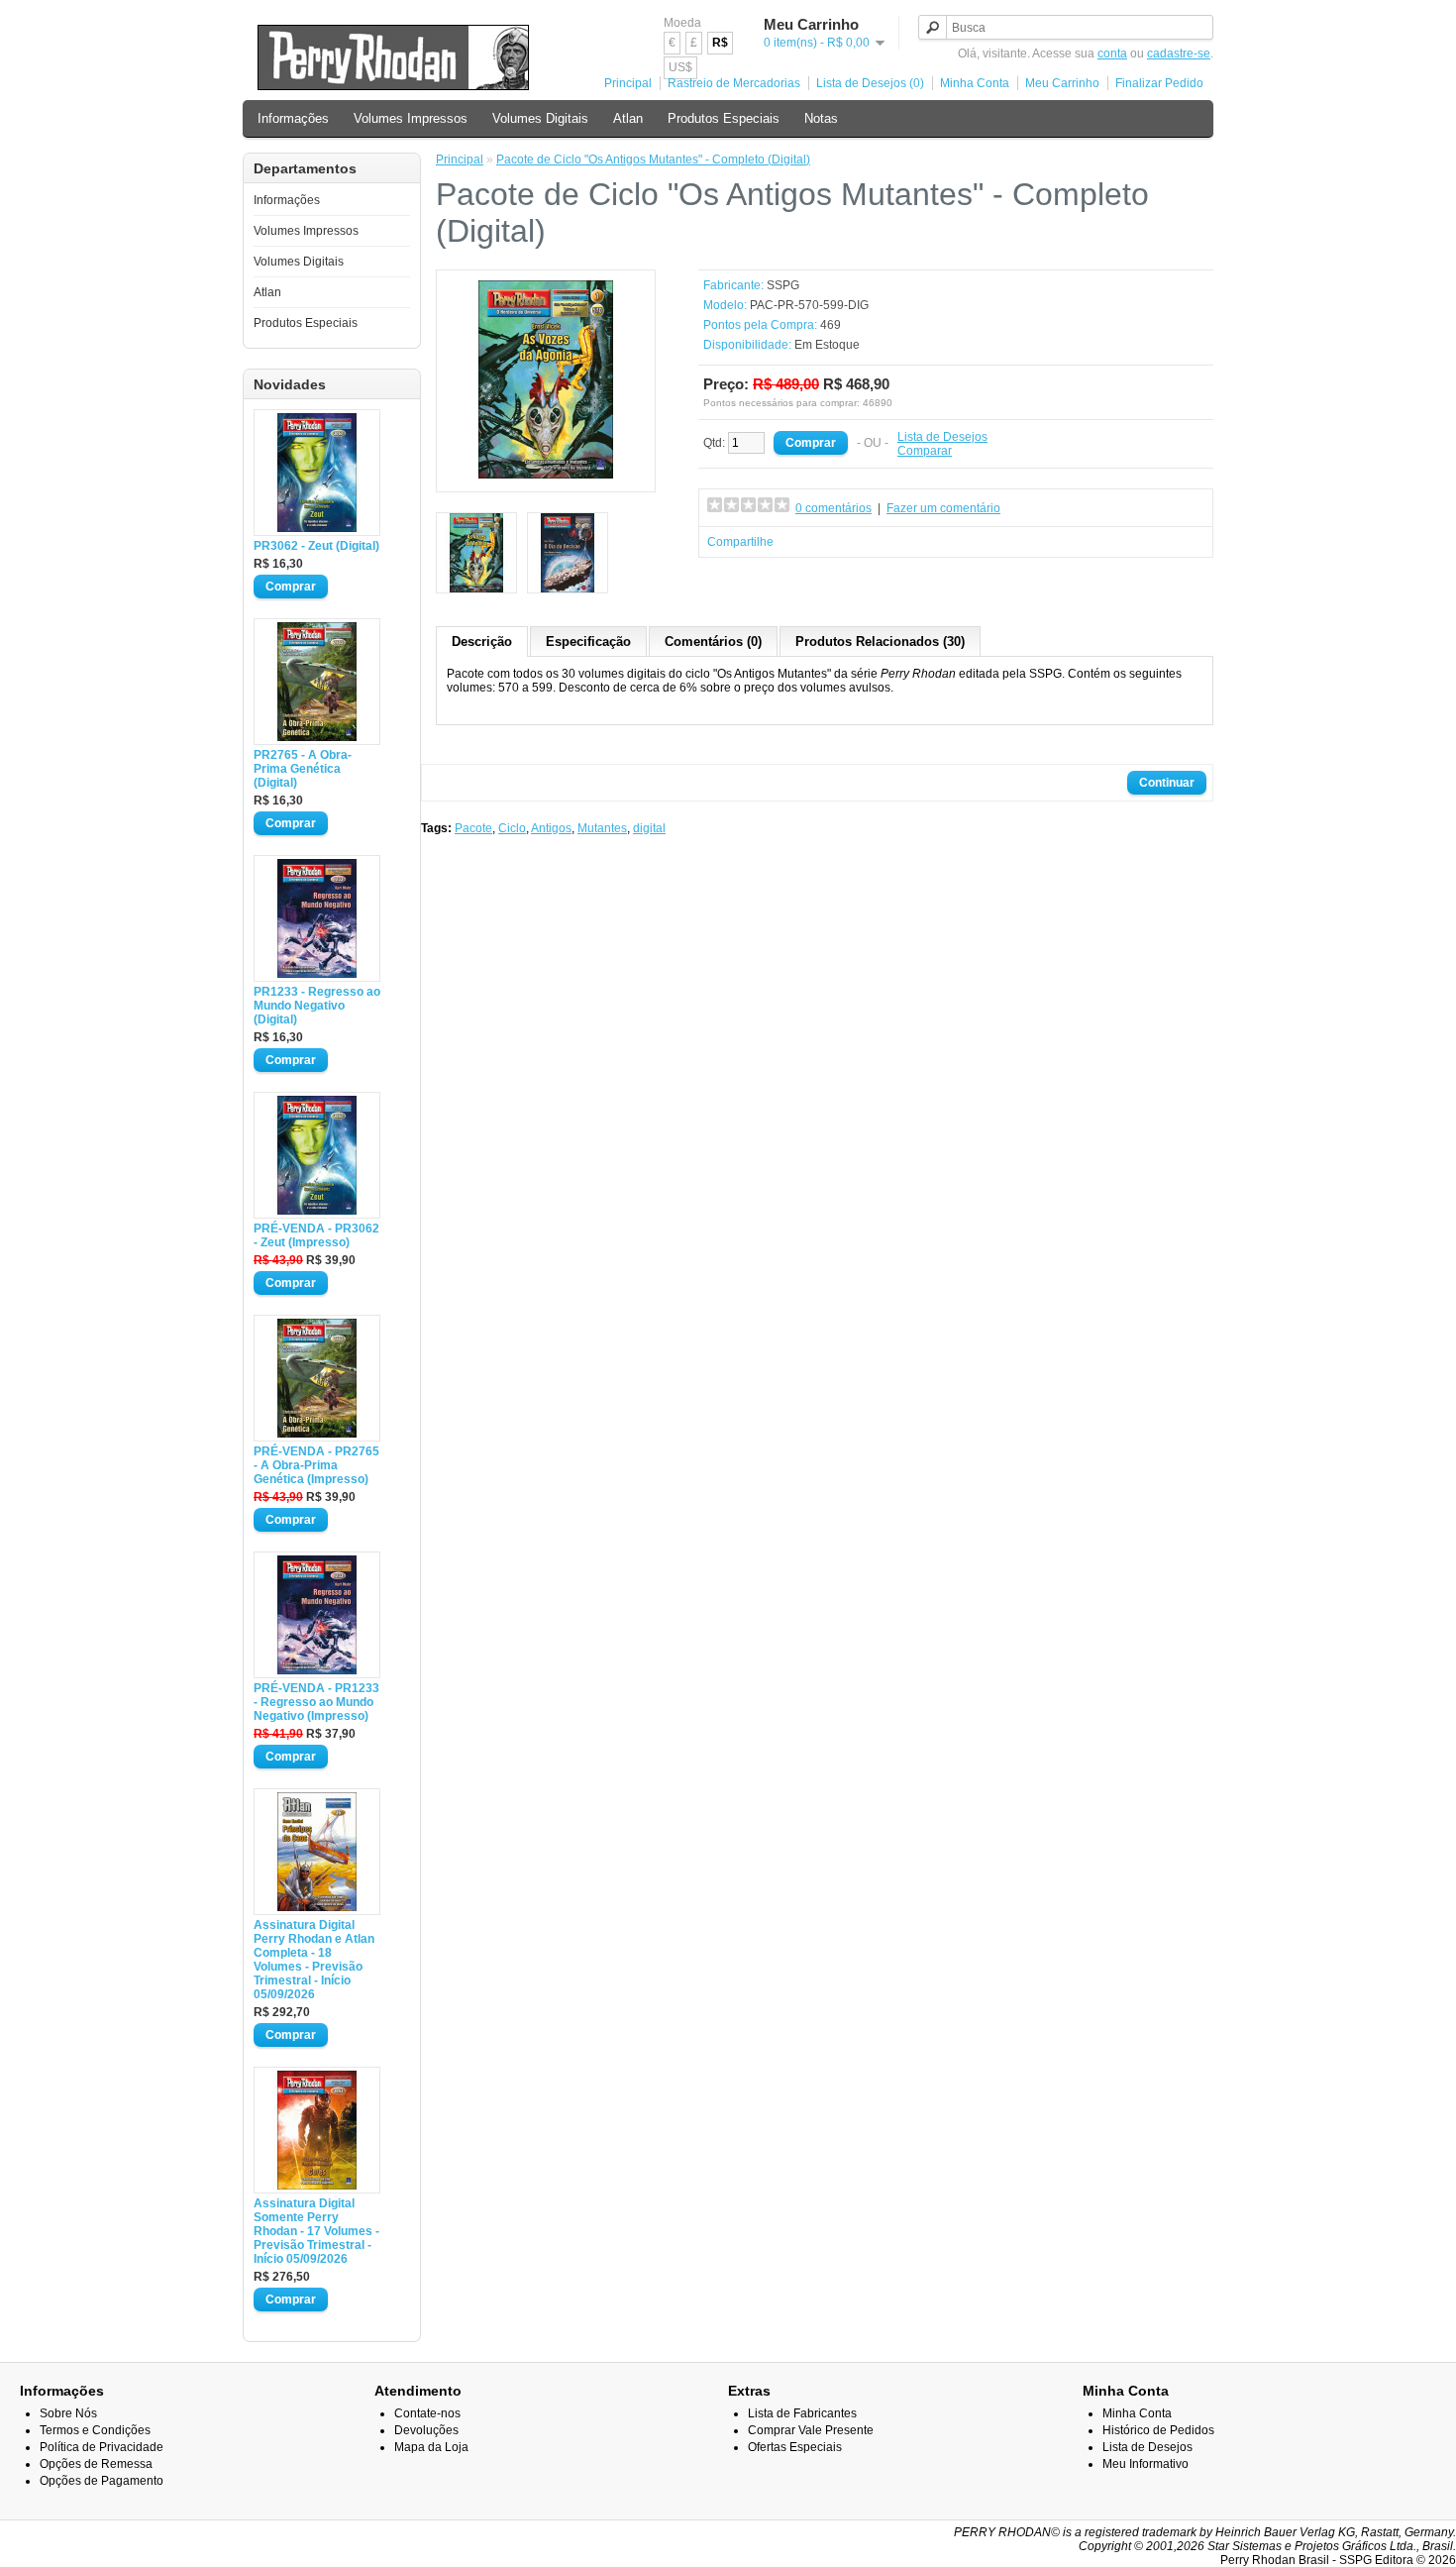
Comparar (925, 451)
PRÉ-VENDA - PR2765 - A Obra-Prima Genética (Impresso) (316, 1465)
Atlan (628, 118)
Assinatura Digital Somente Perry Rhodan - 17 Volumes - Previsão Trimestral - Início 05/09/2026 (316, 2231)
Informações (293, 118)
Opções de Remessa (96, 2464)
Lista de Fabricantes (802, 2413)
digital (649, 828)
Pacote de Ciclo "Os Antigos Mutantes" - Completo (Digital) (653, 160)
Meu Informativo (1145, 2464)
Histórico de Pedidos (1158, 2430)
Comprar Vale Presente (811, 2430)
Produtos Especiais (724, 118)
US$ (680, 67)
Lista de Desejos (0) (870, 83)
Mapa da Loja (431, 2447)
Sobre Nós (68, 2413)
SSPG (783, 285)
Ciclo (512, 828)
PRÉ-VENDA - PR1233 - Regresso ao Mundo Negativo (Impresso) (316, 1702)
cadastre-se (1179, 53)
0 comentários (833, 508)
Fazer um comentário (943, 508)
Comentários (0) (713, 642)
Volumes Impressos (411, 118)
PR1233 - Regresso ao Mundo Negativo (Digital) (317, 1006)
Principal (628, 83)
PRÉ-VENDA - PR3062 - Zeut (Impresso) (316, 1235)
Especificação (588, 642)
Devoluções (426, 2430)
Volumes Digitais (540, 118)
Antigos (551, 828)
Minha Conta (975, 83)
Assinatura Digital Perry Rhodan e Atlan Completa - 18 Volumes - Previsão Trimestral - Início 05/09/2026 (314, 1960)
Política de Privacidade (102, 2447)
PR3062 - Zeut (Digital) (316, 546)
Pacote (473, 828)
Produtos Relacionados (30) (880, 642)
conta (1112, 53)
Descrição (482, 642)
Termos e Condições (95, 2430)
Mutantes (602, 828)
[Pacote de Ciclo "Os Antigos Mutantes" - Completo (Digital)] (546, 475)
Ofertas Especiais (795, 2447)
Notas (821, 118)
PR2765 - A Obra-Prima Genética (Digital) (303, 769)
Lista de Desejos (942, 437)
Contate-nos (427, 2413)
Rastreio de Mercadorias (734, 83)
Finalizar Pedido (1159, 83)
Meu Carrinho (1062, 83)
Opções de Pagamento (102, 2481)
